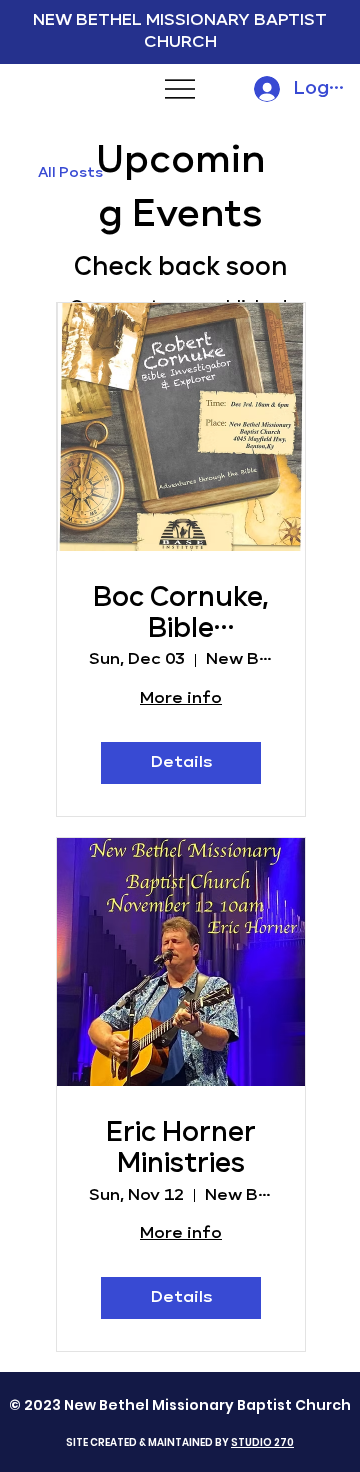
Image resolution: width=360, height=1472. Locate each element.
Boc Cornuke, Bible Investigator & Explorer (181, 615)
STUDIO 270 (262, 1442)
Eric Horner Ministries (181, 1148)
